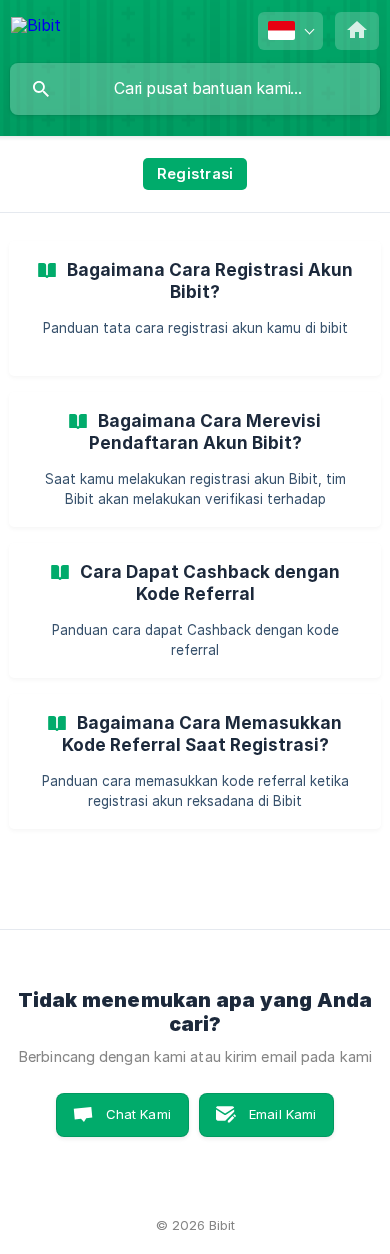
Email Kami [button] (283, 1114)
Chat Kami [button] (138, 1114)
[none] (36, 28)
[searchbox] (195, 89)
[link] (195, 308)
